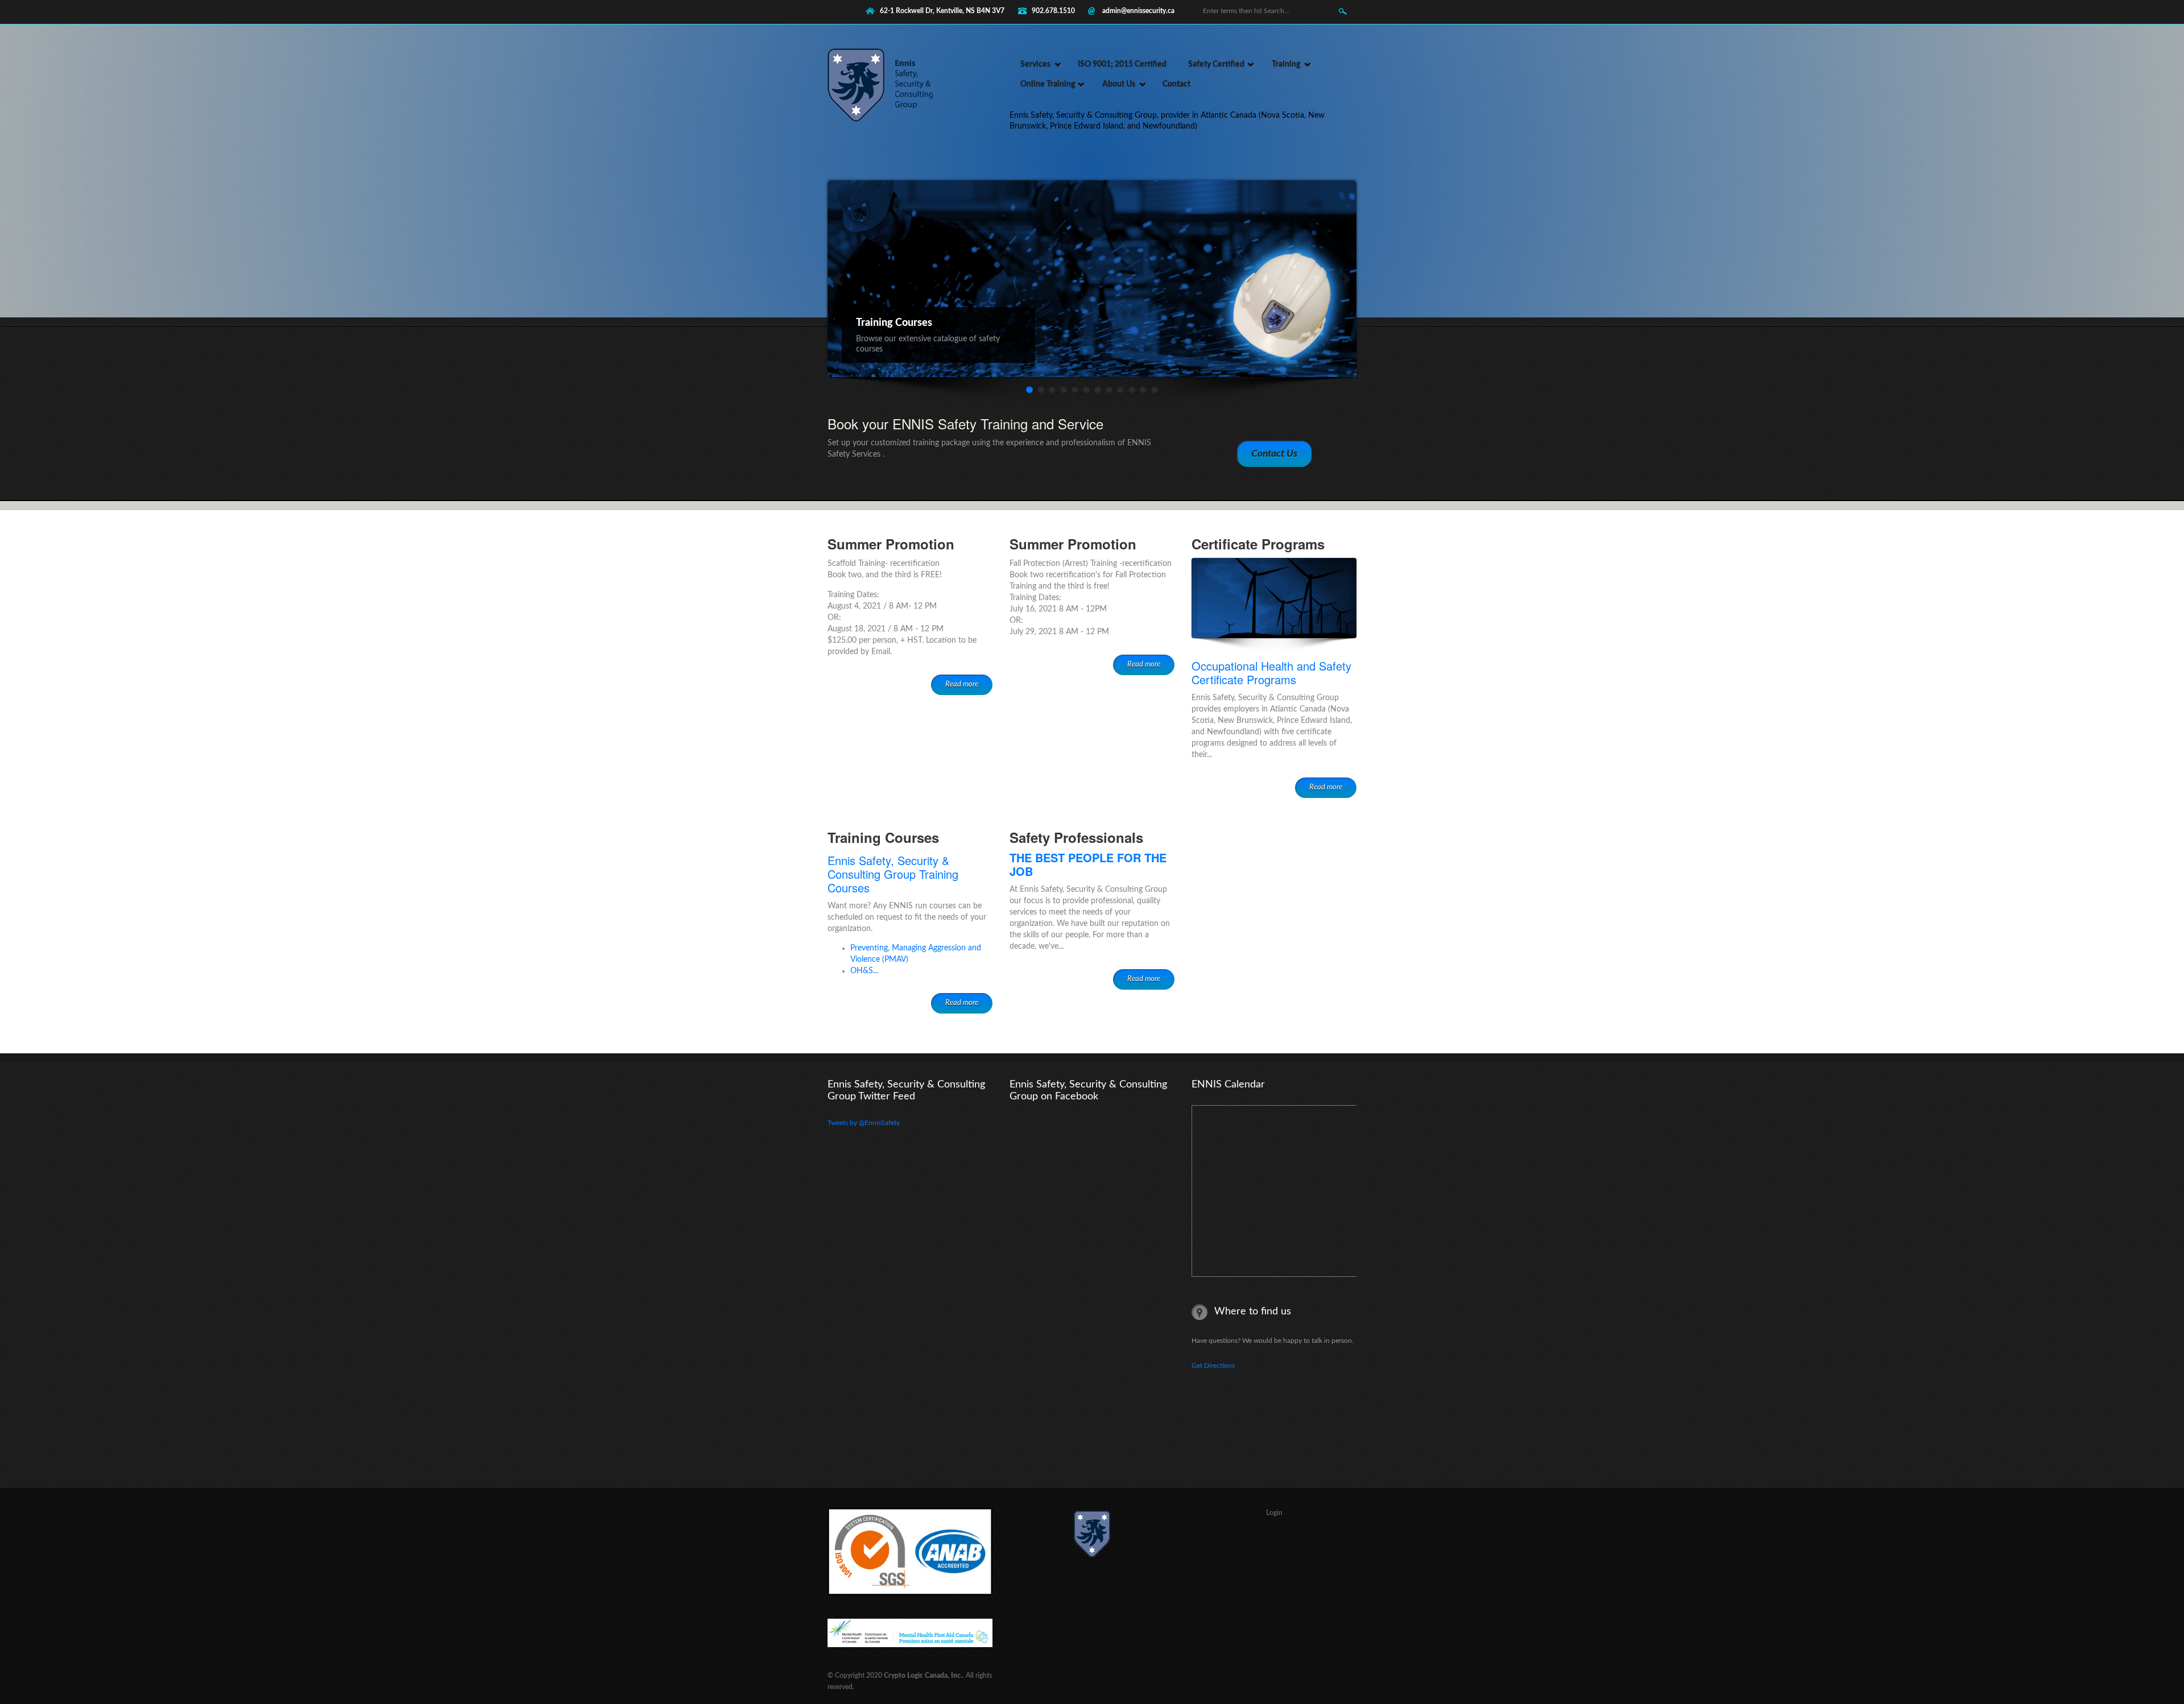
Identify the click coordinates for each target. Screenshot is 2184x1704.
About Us (1119, 84)
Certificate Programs (1258, 544)
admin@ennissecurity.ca (1138, 11)
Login (1274, 1513)
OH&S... (864, 971)
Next (1337, 277)
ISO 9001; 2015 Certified (1122, 64)
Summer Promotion (891, 544)
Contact (1176, 84)
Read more (962, 685)
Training (1286, 64)
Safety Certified (1216, 64)
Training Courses (883, 837)
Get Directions (1213, 1366)
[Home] (887, 119)
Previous (837, 277)
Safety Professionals (1076, 837)
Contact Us (1274, 454)
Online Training (1048, 84)
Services (1035, 64)
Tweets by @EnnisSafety (864, 1123)
